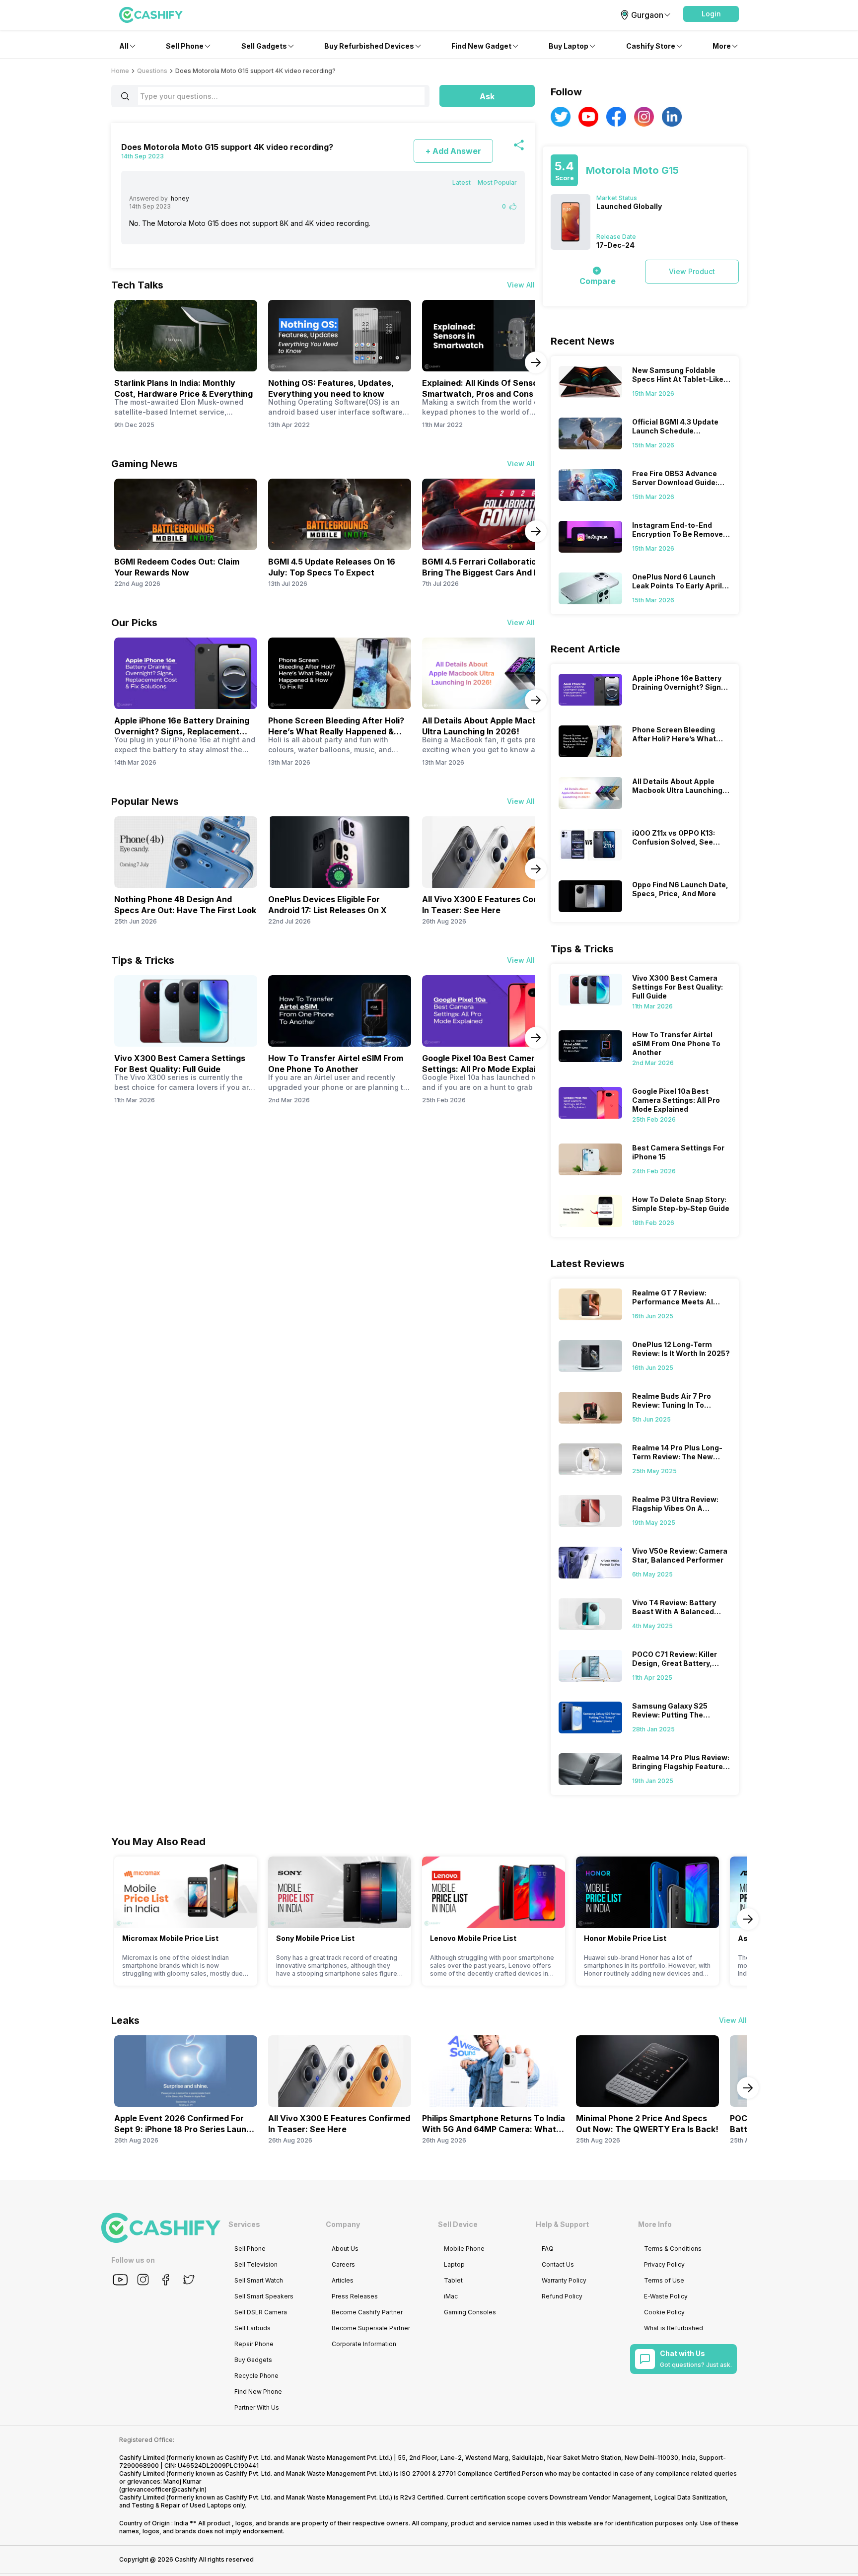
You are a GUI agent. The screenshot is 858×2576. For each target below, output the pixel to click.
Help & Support (562, 2224)
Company (343, 2224)
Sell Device (458, 2224)
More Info (655, 2224)
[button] (711, 14)
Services (244, 2224)
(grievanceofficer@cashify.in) (163, 2489)
